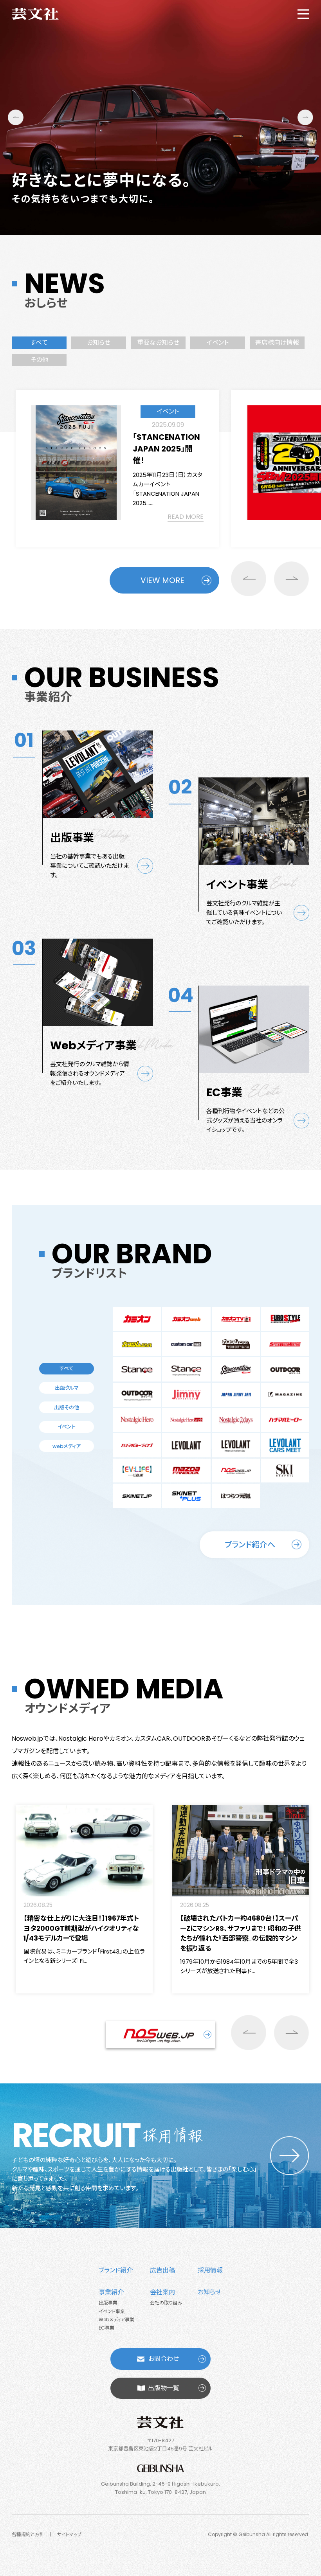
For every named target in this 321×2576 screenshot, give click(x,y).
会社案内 (162, 2292)
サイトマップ (69, 2534)
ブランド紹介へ (250, 1545)
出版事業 (108, 2303)
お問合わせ (164, 2359)
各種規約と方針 (28, 2534)
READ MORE (186, 517)
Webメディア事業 (116, 2320)
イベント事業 (112, 2311)
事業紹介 (111, 2292)
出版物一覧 (164, 2388)
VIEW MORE (162, 580)
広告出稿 (162, 2270)
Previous (16, 117)
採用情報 (210, 2270)
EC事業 (106, 2328)
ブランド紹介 (116, 2270)
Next (305, 117)
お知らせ (209, 2292)
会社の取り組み (166, 2303)
